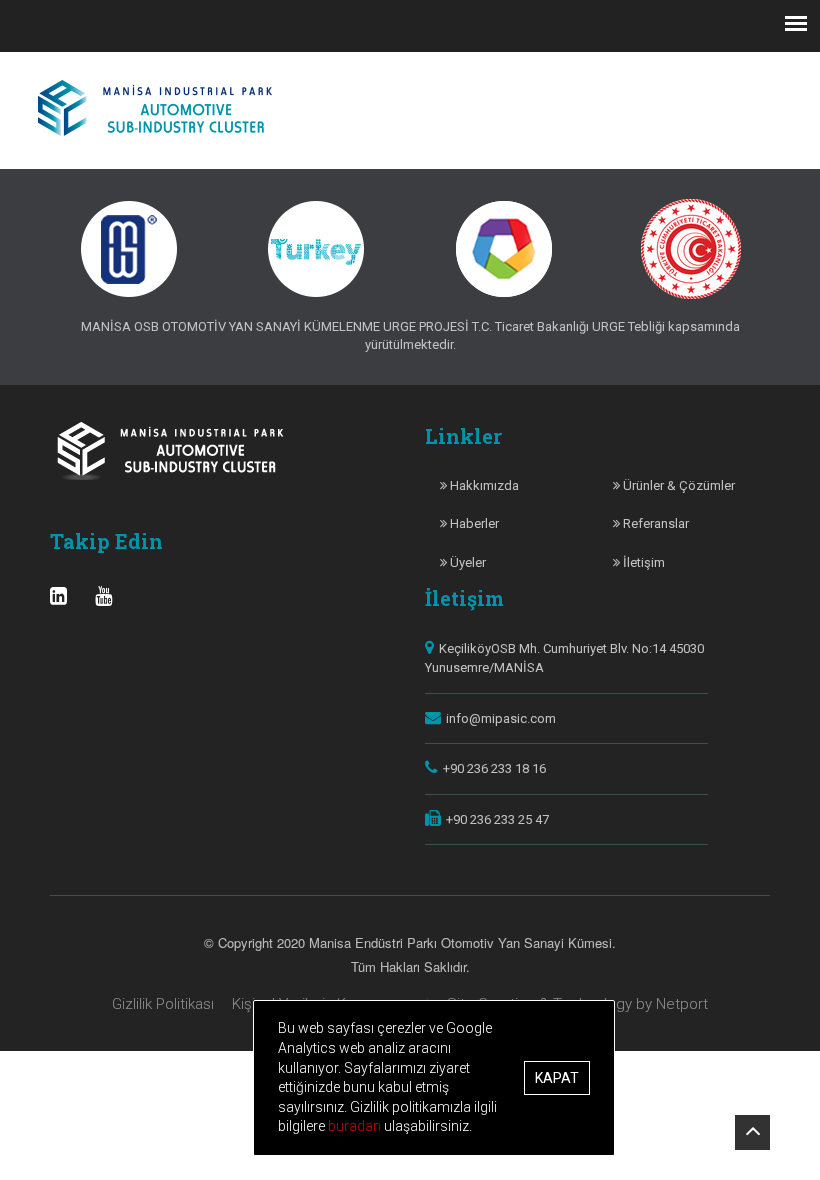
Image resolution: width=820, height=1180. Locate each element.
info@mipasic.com (501, 718)
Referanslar (654, 523)
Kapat (557, 1078)
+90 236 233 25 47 (497, 819)
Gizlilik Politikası (163, 1004)
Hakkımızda (483, 485)
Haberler (473, 523)
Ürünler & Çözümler (677, 485)
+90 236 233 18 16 (494, 768)
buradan (356, 1126)
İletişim (642, 562)
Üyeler (466, 562)
